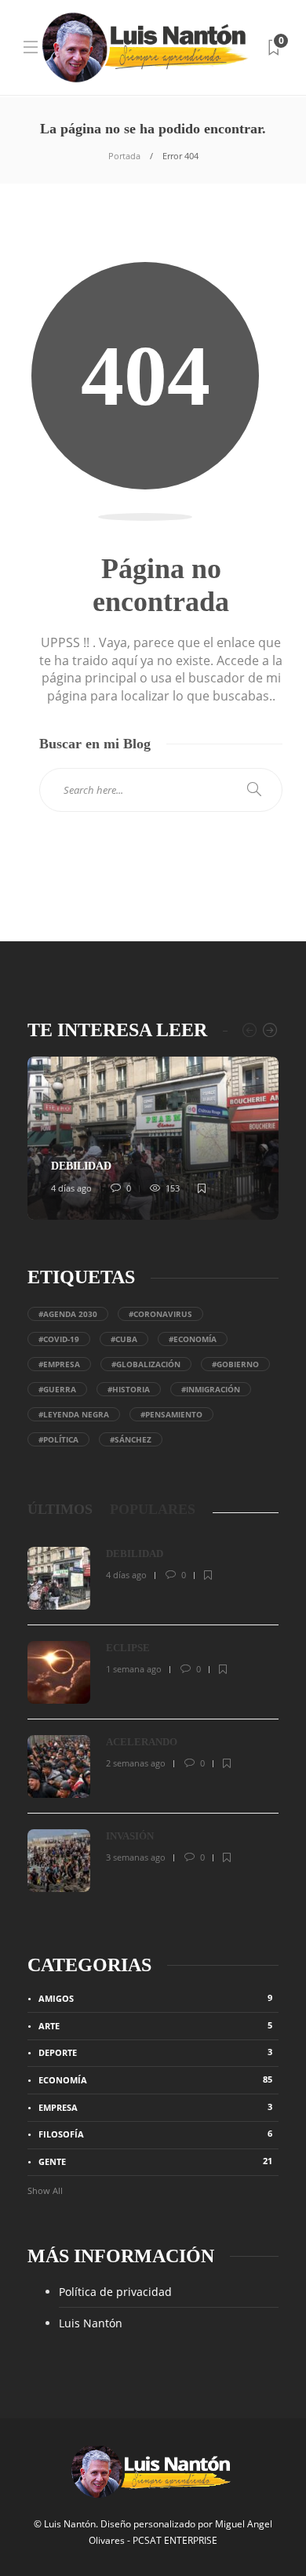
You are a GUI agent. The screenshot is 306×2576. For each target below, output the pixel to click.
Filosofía (155, 2134)
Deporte (155, 2052)
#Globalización (146, 1364)
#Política (58, 1439)
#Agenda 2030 (68, 1314)
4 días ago (71, 1188)
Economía (155, 2079)
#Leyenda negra (74, 1414)
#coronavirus (160, 1314)
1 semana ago (134, 1669)
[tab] (60, 1510)
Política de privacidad (115, 2292)
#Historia (129, 1389)
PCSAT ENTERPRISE (175, 2540)
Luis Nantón (91, 2323)
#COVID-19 (59, 1339)
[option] (153, 1138)
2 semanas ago (136, 1763)
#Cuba (124, 1339)
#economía (193, 1339)
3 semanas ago (136, 1857)
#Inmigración (211, 1389)
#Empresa (59, 1364)
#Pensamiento (171, 1414)
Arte (155, 2025)
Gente (155, 2161)
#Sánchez (131, 1439)
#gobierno (235, 1364)
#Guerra (57, 1389)
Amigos (155, 1998)
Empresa (155, 2107)
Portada (124, 156)
